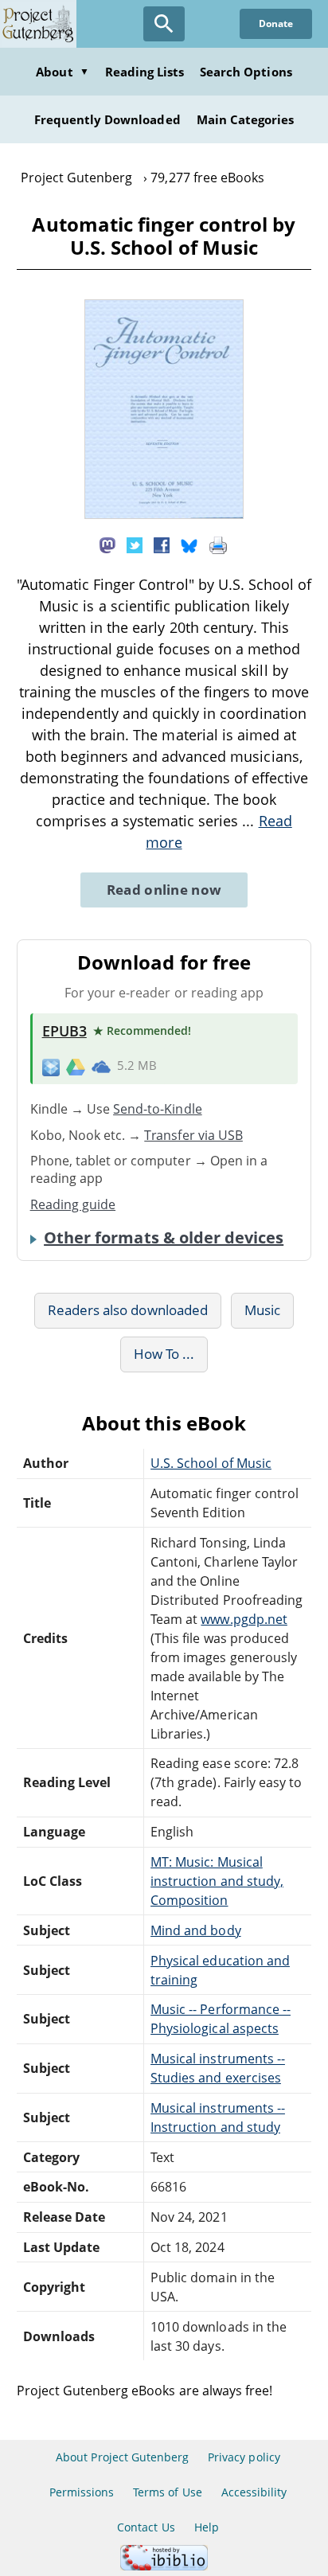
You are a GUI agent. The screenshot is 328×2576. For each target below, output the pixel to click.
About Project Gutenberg (122, 2457)
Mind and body (196, 1930)
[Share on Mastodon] (107, 544)
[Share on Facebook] (162, 544)
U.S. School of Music (211, 1463)
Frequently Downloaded (107, 119)
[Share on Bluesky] (189, 544)
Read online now (164, 890)
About (62, 72)
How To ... (164, 1354)
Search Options (246, 72)
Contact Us (146, 2527)
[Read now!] (164, 514)
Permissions (82, 2492)
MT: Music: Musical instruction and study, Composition (217, 1881)
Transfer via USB (193, 1135)
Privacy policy (244, 2457)
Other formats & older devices (164, 1238)
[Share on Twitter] (135, 544)
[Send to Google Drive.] (76, 1066)
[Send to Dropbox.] (51, 1066)
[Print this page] (218, 544)
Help (207, 2527)
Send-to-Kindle (158, 1109)
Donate (276, 23)
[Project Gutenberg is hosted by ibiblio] (164, 2566)
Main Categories (246, 119)
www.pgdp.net (244, 1619)
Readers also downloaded (128, 1310)
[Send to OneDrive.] (101, 1067)
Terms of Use (167, 2492)
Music (262, 1310)
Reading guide (73, 1204)
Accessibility (254, 2492)
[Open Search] (164, 24)
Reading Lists (145, 72)
